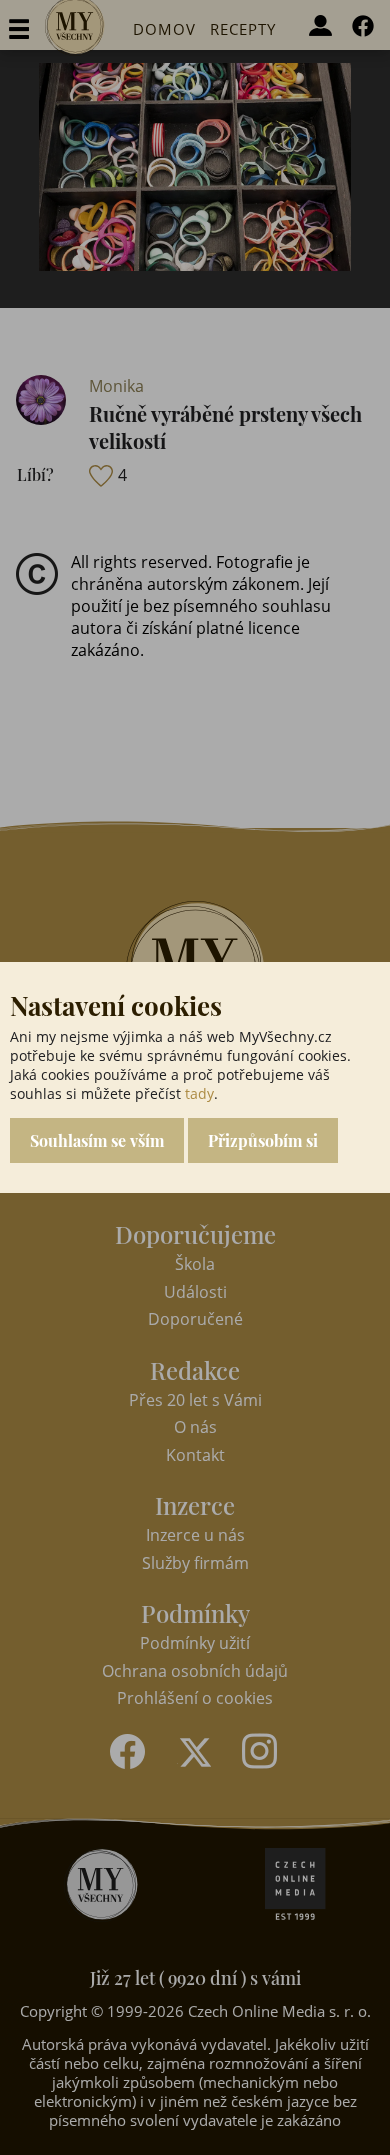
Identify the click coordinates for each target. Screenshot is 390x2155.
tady (199, 1093)
